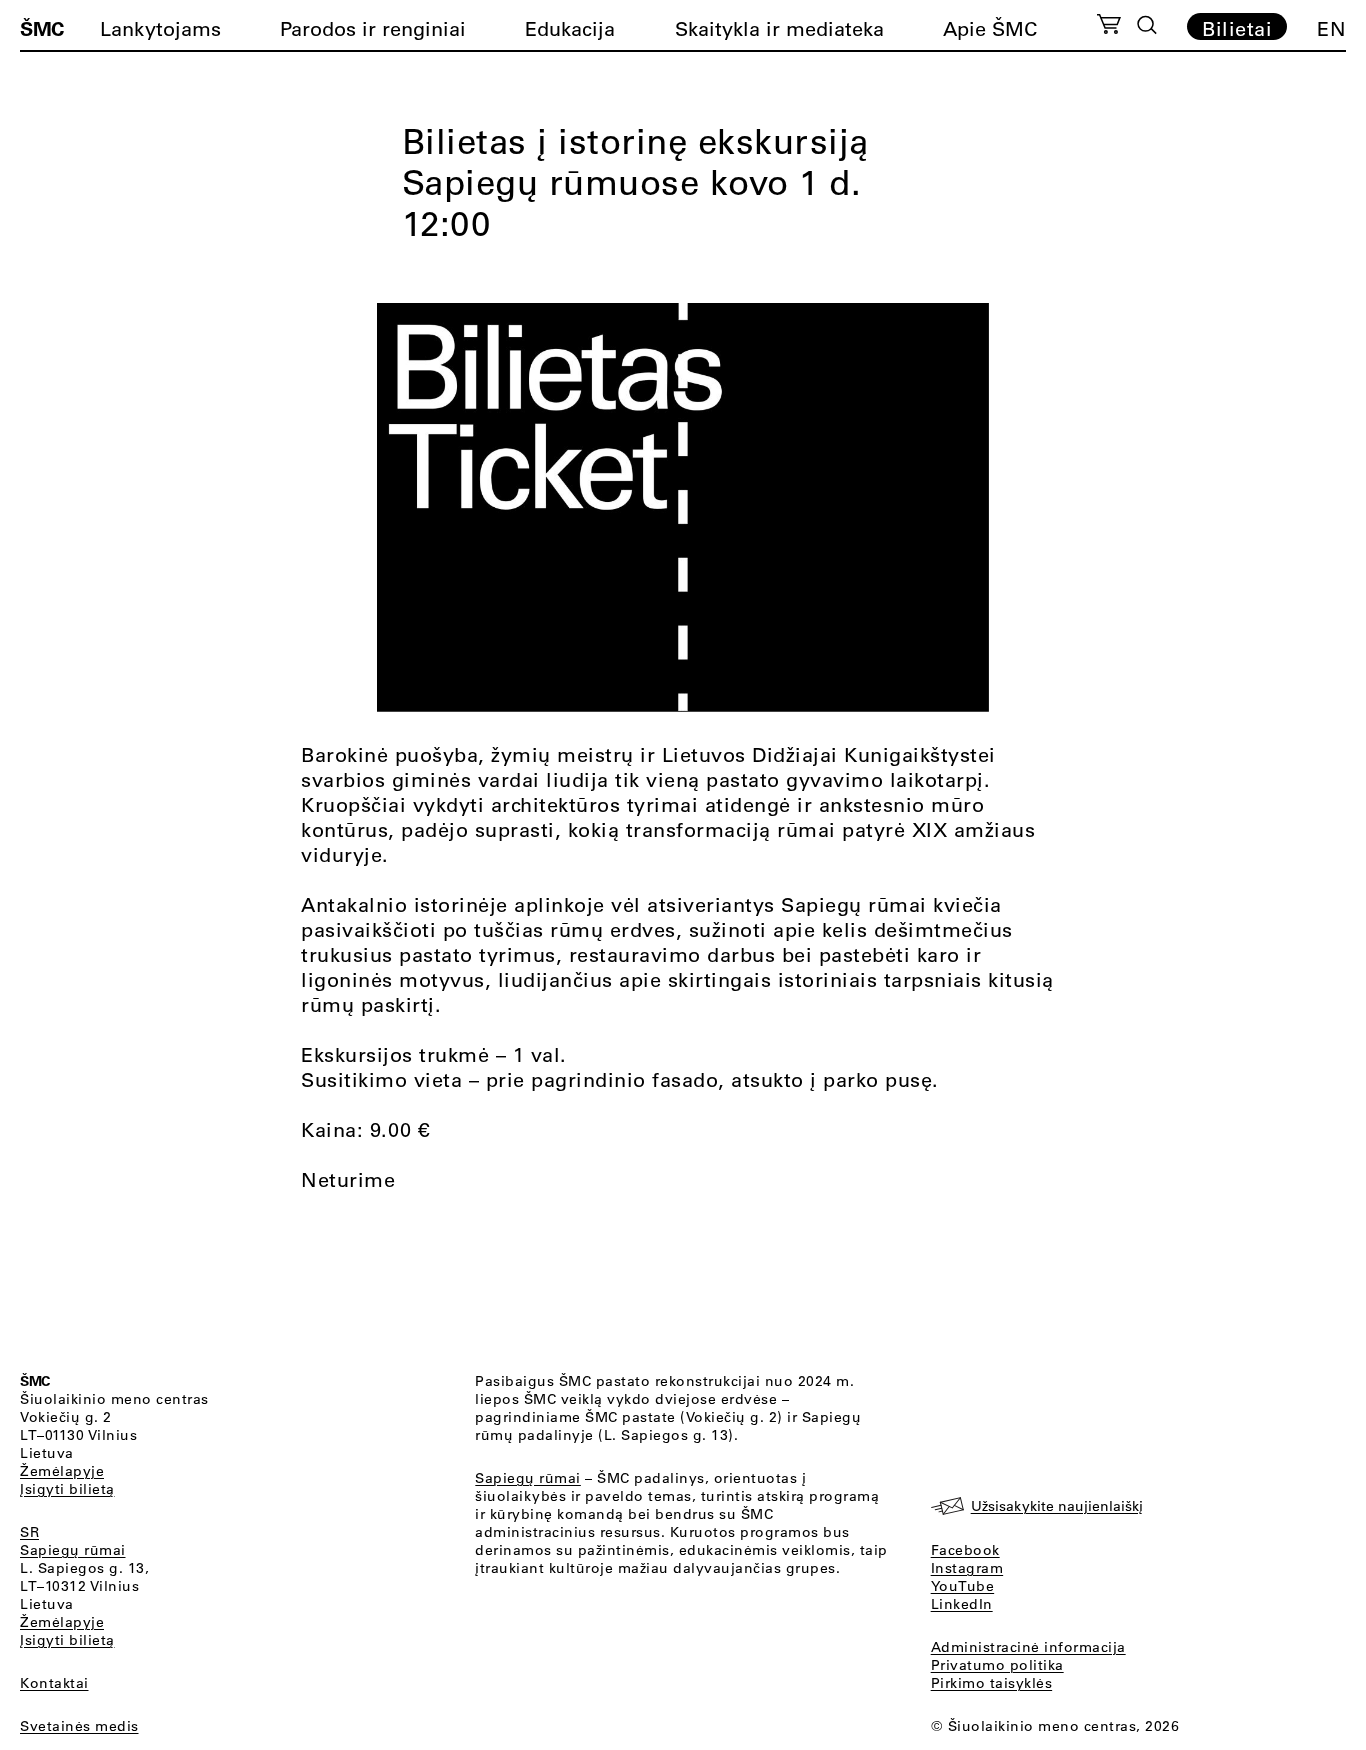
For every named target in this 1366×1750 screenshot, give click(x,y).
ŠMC (42, 28)
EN (1331, 28)
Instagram (967, 1568)
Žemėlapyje (62, 1471)
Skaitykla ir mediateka (779, 28)
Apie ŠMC (990, 28)
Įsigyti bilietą (67, 1489)
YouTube (963, 1586)
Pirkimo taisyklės (992, 1683)
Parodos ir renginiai (373, 28)
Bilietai (1237, 28)
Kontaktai (54, 1683)
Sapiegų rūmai (73, 1550)
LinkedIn (962, 1604)
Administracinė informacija (1028, 1647)
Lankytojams (160, 28)
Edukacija (570, 28)
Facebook (965, 1550)
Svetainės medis (79, 1726)
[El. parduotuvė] (1108, 27)
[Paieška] (1147, 25)
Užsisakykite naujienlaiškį (1057, 1506)
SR (29, 1532)
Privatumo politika (997, 1665)
